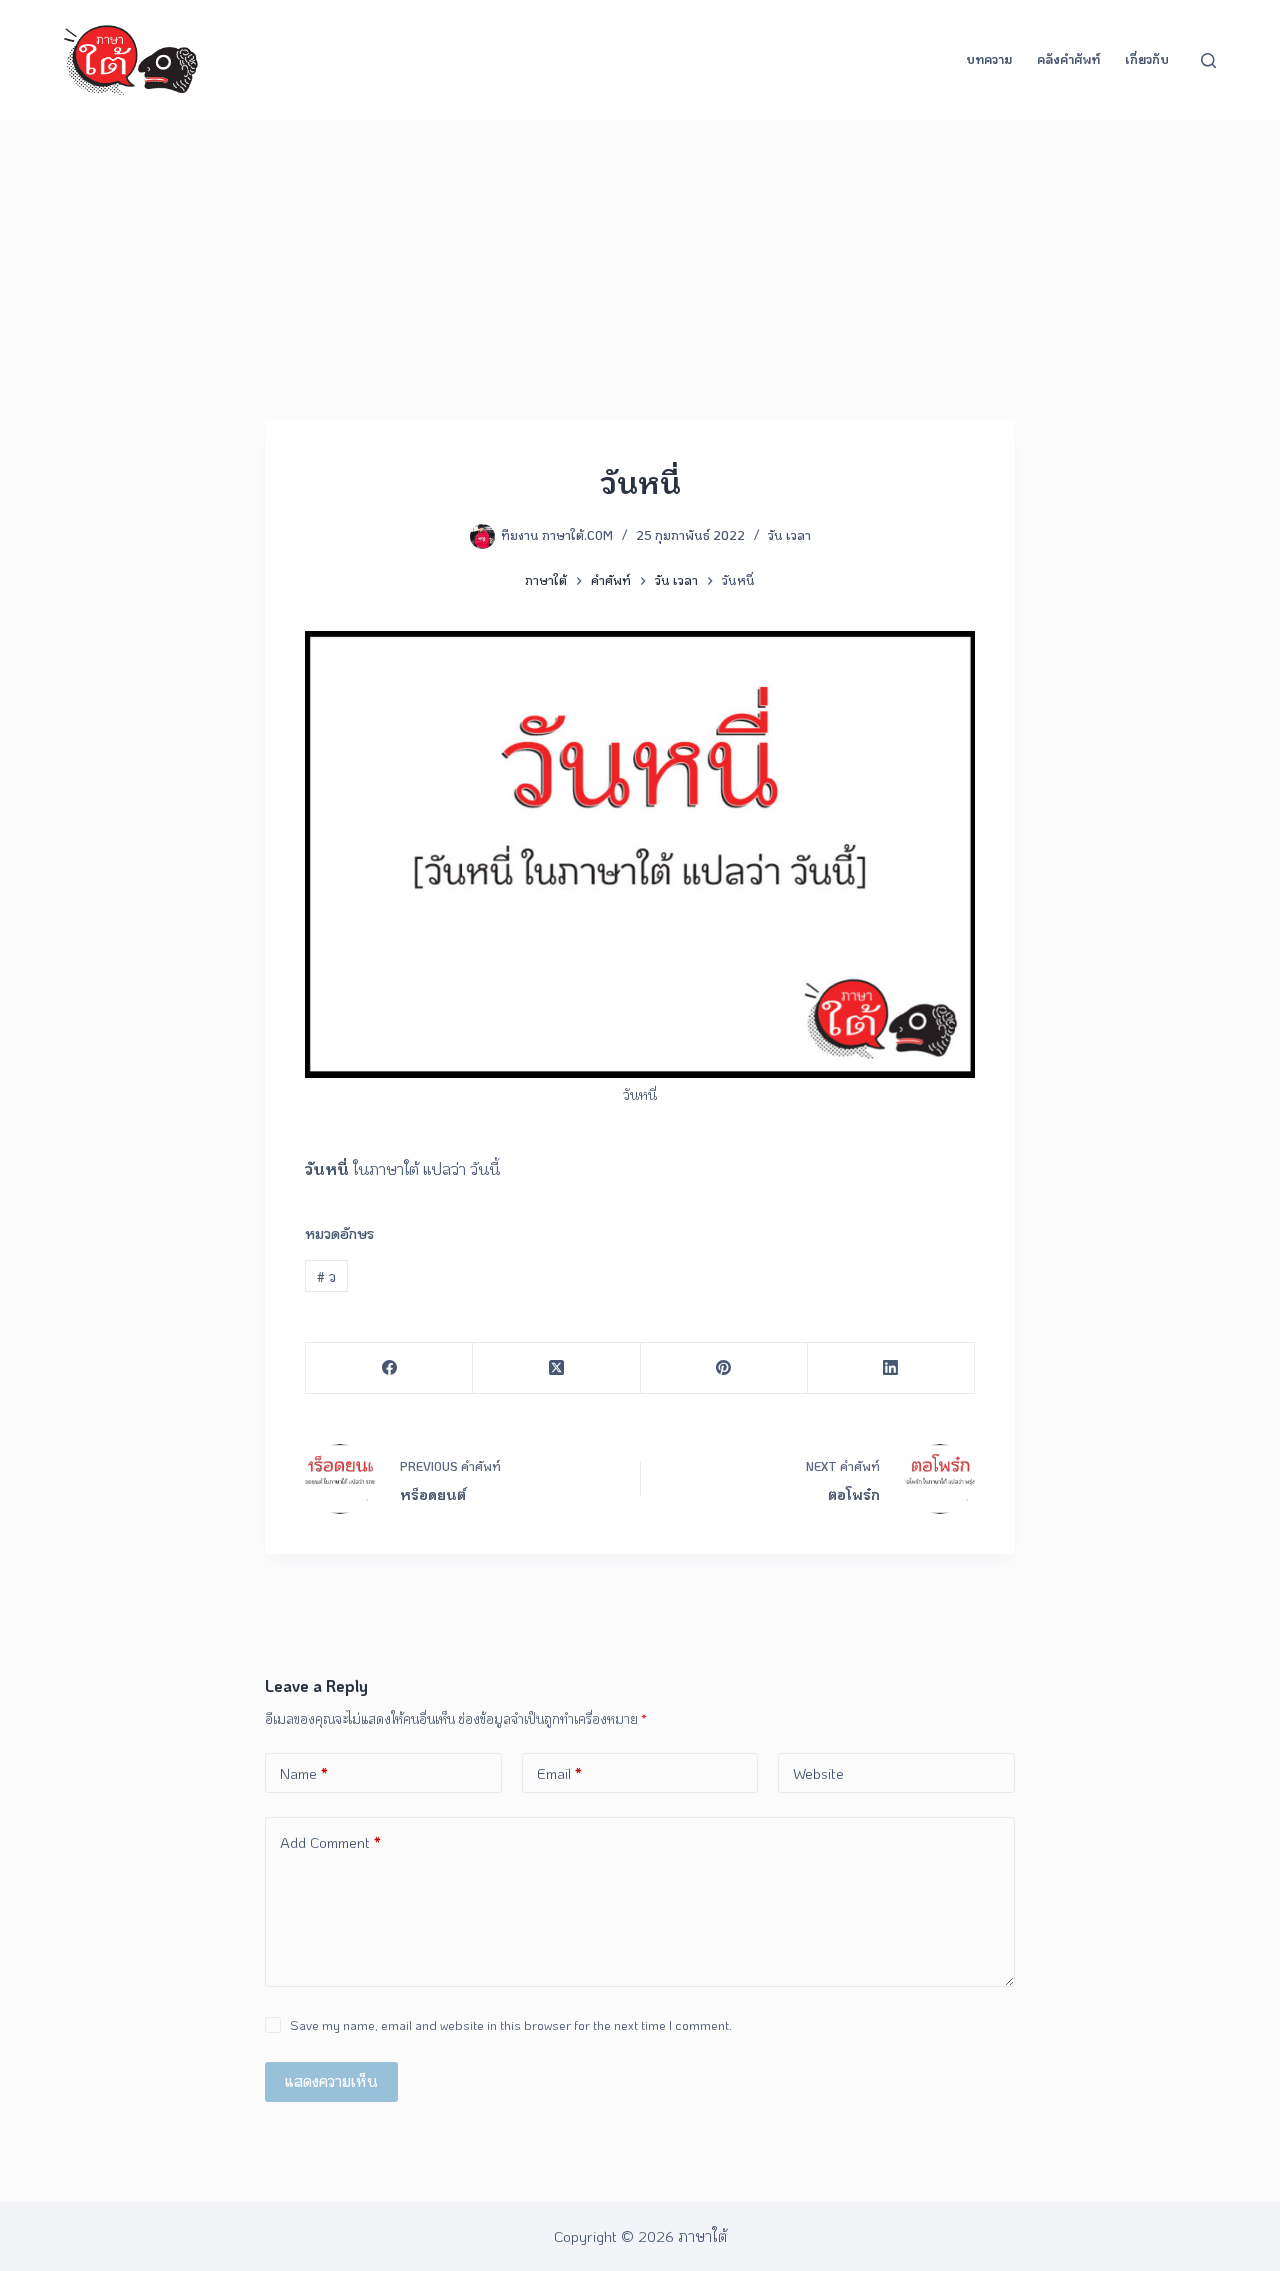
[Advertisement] (640, 270)
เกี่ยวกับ (1147, 59)
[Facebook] (389, 1368)
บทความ (989, 59)
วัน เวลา (789, 535)
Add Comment (330, 1842)
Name (304, 1773)
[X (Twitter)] (556, 1368)
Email (559, 1773)
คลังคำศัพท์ (1068, 59)
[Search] (1208, 60)
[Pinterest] (724, 1368)
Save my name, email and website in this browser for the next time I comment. (511, 2024)
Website (818, 1773)
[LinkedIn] (891, 1368)
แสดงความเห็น (331, 2081)
